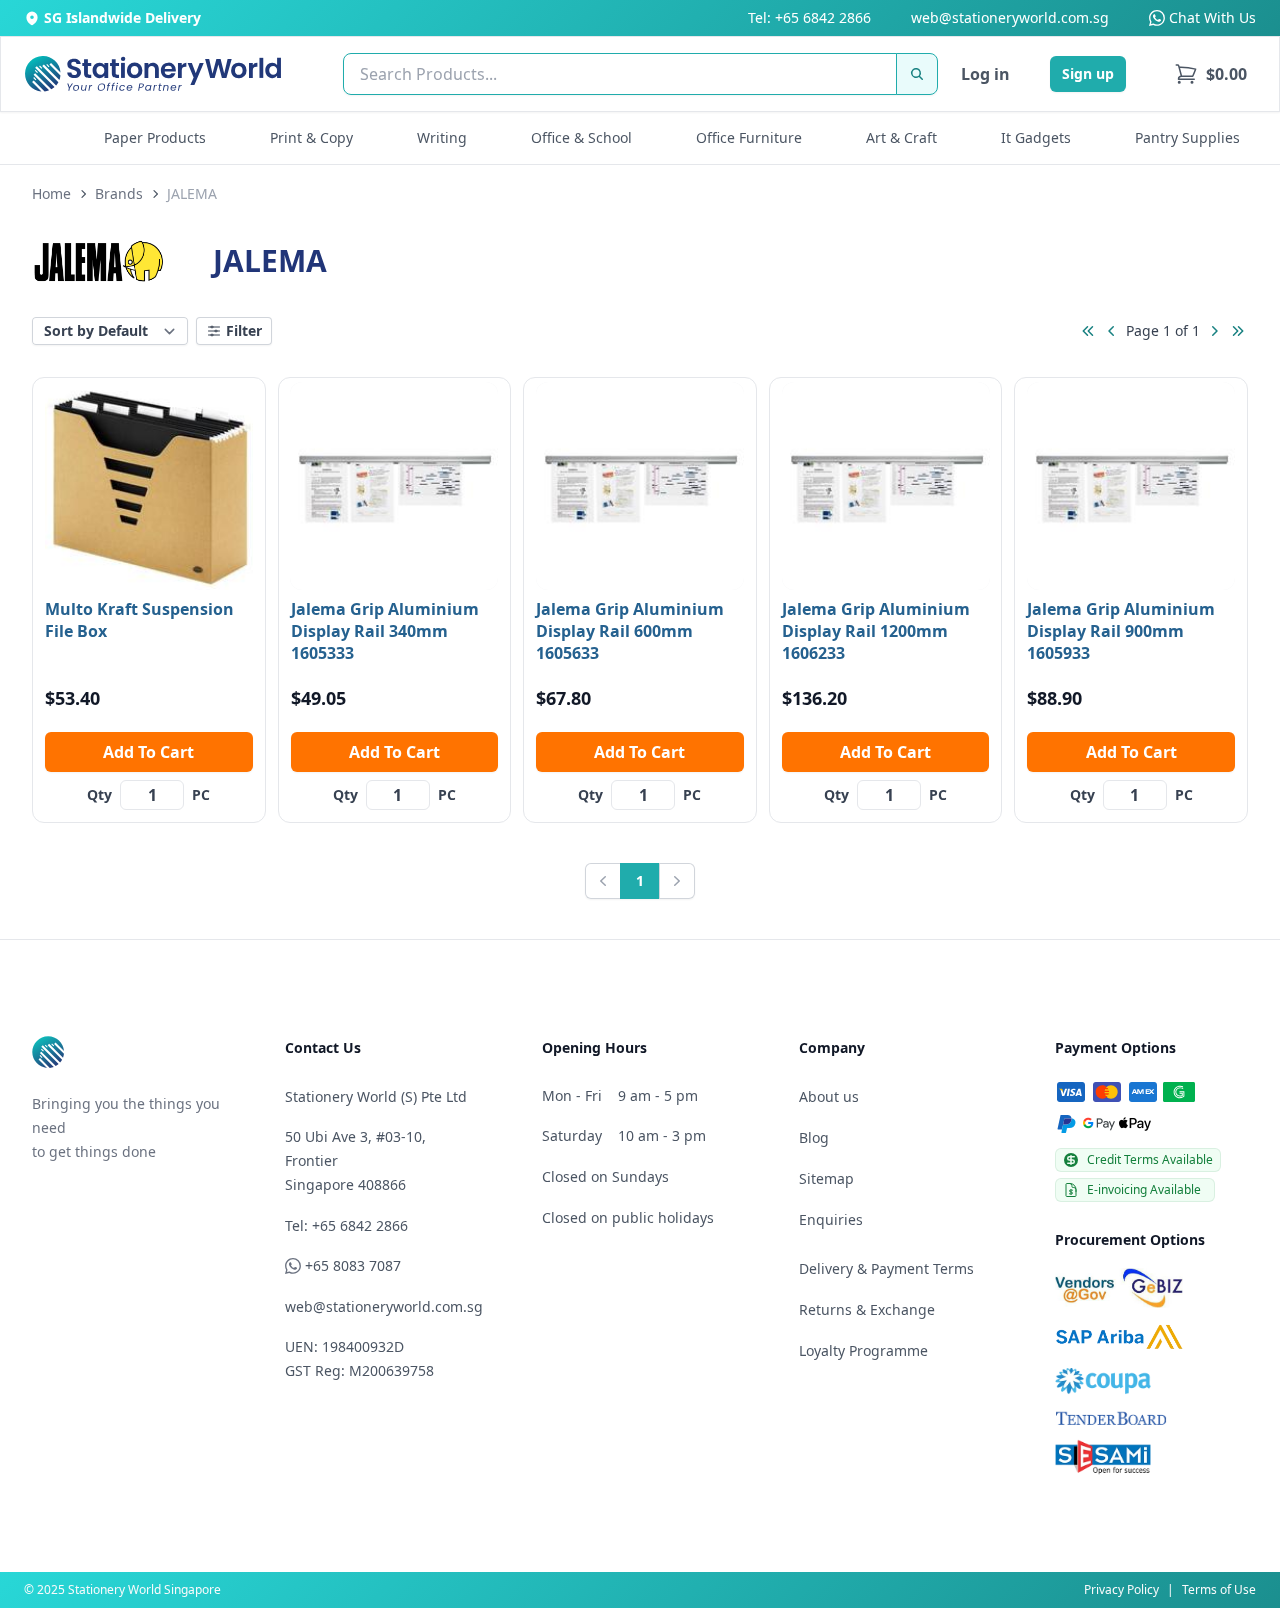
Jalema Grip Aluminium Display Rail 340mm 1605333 (385, 631)
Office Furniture (749, 137)
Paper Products (155, 137)
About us (829, 1096)
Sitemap (826, 1178)
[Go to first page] (1088, 331)
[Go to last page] (1238, 331)
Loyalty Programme (863, 1350)
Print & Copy (311, 137)
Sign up (1088, 73)
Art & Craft (901, 137)
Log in (985, 74)
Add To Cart (148, 752)
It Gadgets (1036, 137)
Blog (814, 1137)
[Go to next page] (1214, 331)
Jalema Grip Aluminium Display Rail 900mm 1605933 (1121, 631)
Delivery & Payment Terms (886, 1268)
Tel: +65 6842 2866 (809, 17)
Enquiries (831, 1219)
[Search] (917, 74)
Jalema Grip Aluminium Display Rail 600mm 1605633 (630, 631)
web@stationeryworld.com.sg (1010, 17)
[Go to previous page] (1112, 331)
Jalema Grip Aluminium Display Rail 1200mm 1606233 (876, 631)
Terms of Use (1219, 1589)
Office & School (581, 137)
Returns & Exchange (867, 1309)
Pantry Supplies (1187, 137)
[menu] (1210, 74)
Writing (442, 137)
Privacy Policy (1121, 1589)
